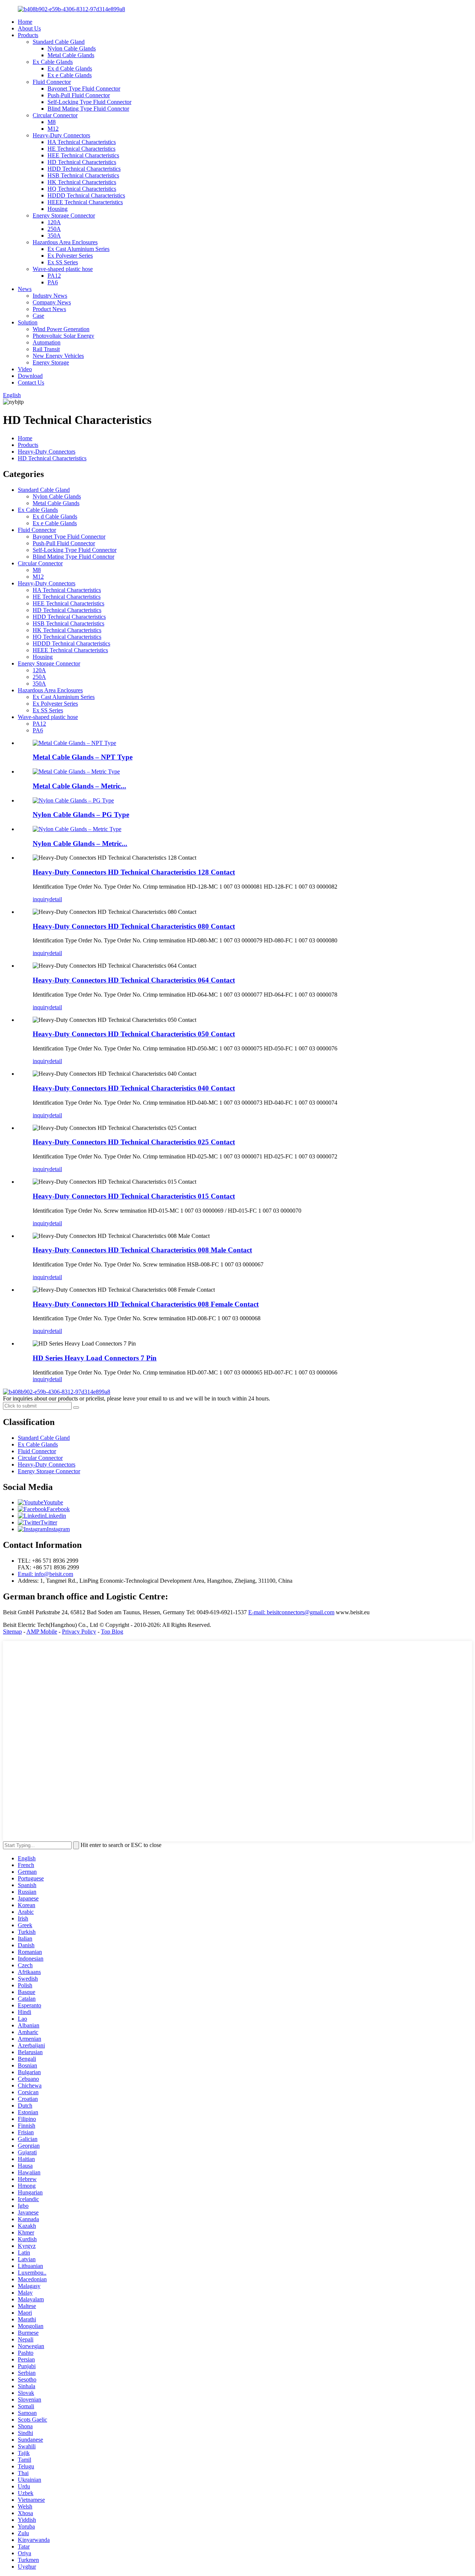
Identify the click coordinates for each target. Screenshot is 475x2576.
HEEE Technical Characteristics (85, 202)
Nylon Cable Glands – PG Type (81, 815)
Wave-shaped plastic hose (63, 269)
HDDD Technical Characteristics (86, 195)
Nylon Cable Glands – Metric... (80, 844)
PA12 (54, 276)
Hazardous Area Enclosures (65, 242)
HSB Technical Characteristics (83, 175)
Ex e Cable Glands (70, 75)
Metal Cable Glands (71, 55)
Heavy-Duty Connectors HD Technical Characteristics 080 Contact (134, 926)
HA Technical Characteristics (82, 142)
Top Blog (112, 1632)
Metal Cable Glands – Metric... (79, 786)
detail (56, 899)
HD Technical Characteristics (82, 162)
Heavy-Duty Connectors (61, 135)
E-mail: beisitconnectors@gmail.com (291, 1612)
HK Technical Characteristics (82, 182)
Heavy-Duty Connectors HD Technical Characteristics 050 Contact (134, 1034)
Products (28, 35)
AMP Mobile (42, 1632)
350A (54, 236)
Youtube (53, 1502)
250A (54, 229)
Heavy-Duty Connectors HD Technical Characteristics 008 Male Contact (142, 1250)
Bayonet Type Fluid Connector (84, 89)
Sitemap (12, 1632)
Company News (52, 302)
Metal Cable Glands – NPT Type (83, 757)
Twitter (49, 1522)
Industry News (50, 296)
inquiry (41, 899)
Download (30, 376)
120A (54, 222)
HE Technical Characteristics (81, 149)
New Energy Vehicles (58, 356)
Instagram (58, 1529)
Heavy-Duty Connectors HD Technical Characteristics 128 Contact (134, 872)
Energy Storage (51, 362)
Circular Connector (55, 115)
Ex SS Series (63, 262)
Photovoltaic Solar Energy (63, 336)
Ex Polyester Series (70, 256)
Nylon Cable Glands (72, 48)
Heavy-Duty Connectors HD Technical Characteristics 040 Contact (134, 1088)
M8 (52, 122)
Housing (58, 209)
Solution (28, 322)
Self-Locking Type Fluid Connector (89, 102)
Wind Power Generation (61, 329)
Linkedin (55, 1516)
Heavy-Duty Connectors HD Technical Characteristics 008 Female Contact (146, 1304)
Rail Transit (46, 349)
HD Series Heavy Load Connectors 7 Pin (95, 1358)
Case (38, 316)
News (25, 289)
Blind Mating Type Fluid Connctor (88, 109)
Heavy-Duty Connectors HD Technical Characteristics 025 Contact (134, 1142)
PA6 (53, 282)
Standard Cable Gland (59, 42)
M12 (53, 129)
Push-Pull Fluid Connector (79, 95)
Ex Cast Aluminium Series (78, 249)
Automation (47, 342)
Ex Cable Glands (53, 62)
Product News (49, 309)
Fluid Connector (52, 82)
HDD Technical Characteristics (84, 169)
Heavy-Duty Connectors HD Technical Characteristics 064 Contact (134, 980)
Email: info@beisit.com (45, 1574)
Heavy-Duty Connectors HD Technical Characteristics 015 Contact (134, 1196)
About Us (29, 28)
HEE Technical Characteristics (83, 155)
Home (25, 22)
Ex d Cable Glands (70, 68)
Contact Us (31, 383)
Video (25, 369)
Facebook (58, 1509)
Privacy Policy (79, 1632)
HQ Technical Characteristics (82, 189)
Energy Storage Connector (64, 215)
